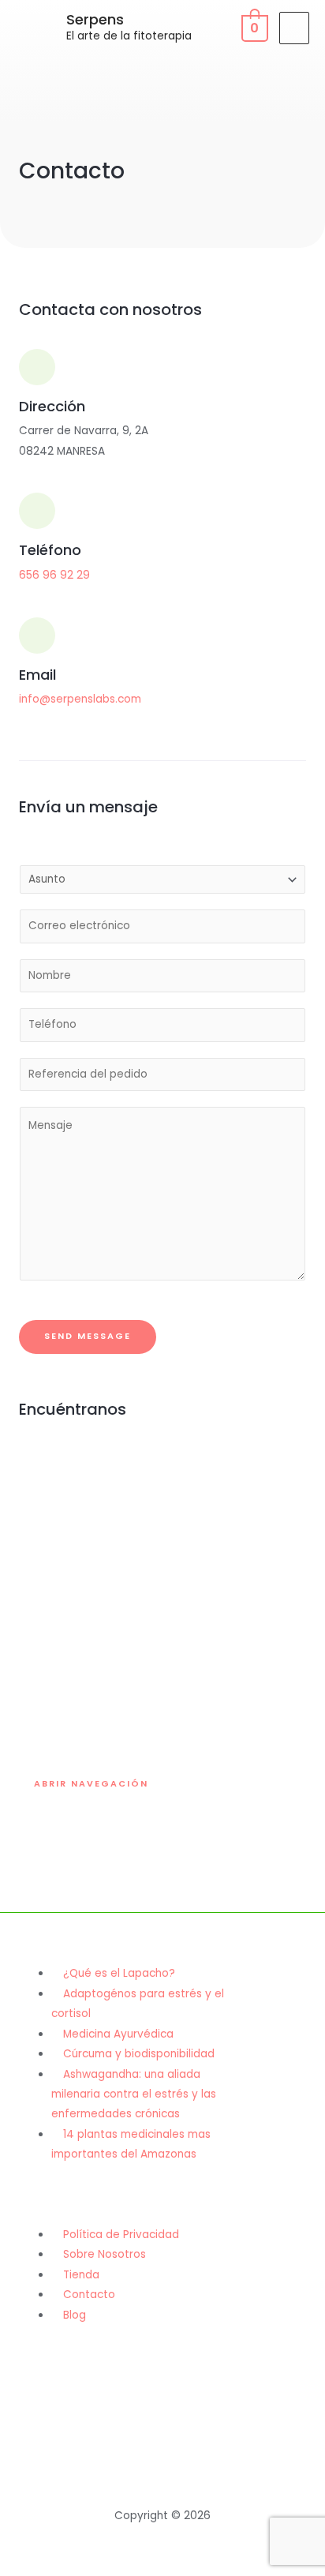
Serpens (95, 19)
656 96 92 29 (54, 575)
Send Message (88, 1336)
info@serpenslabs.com (80, 699)
